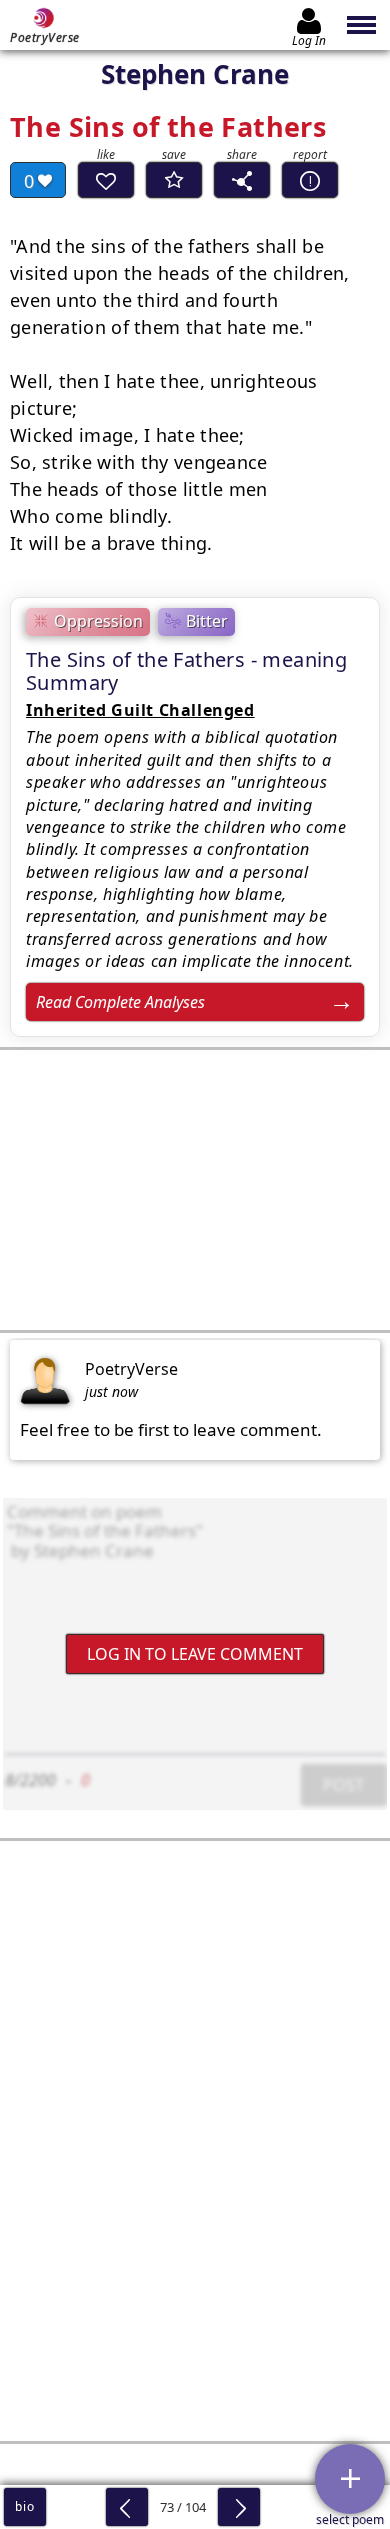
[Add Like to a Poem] (106, 180)
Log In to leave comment (195, 1654)
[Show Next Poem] (239, 2507)
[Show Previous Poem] (127, 2507)
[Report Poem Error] (310, 180)
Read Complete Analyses (120, 1002)
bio (24, 2506)
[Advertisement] (195, 1190)
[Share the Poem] (242, 180)
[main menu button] (362, 25)
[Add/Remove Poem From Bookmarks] (174, 180)
